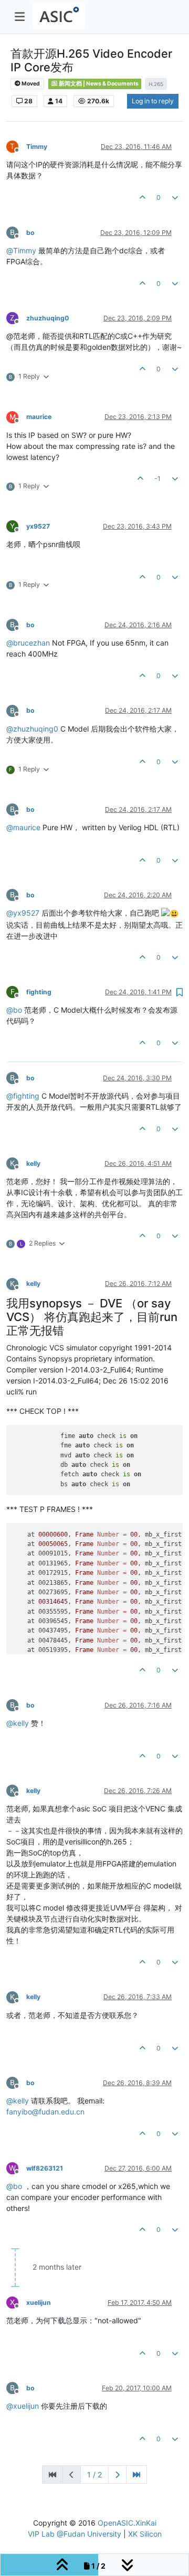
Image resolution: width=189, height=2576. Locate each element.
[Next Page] (117, 2475)
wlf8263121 (45, 2168)
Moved (30, 84)
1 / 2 (94, 2475)
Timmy (37, 147)
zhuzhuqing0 (48, 318)
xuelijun (39, 2303)
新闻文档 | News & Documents (98, 84)
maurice (39, 417)
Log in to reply (153, 101)
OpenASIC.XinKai (127, 2523)
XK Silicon (145, 2534)
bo (30, 233)
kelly (33, 1163)
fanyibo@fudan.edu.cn (45, 2112)
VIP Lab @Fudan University (75, 2534)
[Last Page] (136, 2475)
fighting (39, 992)
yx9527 (38, 526)
